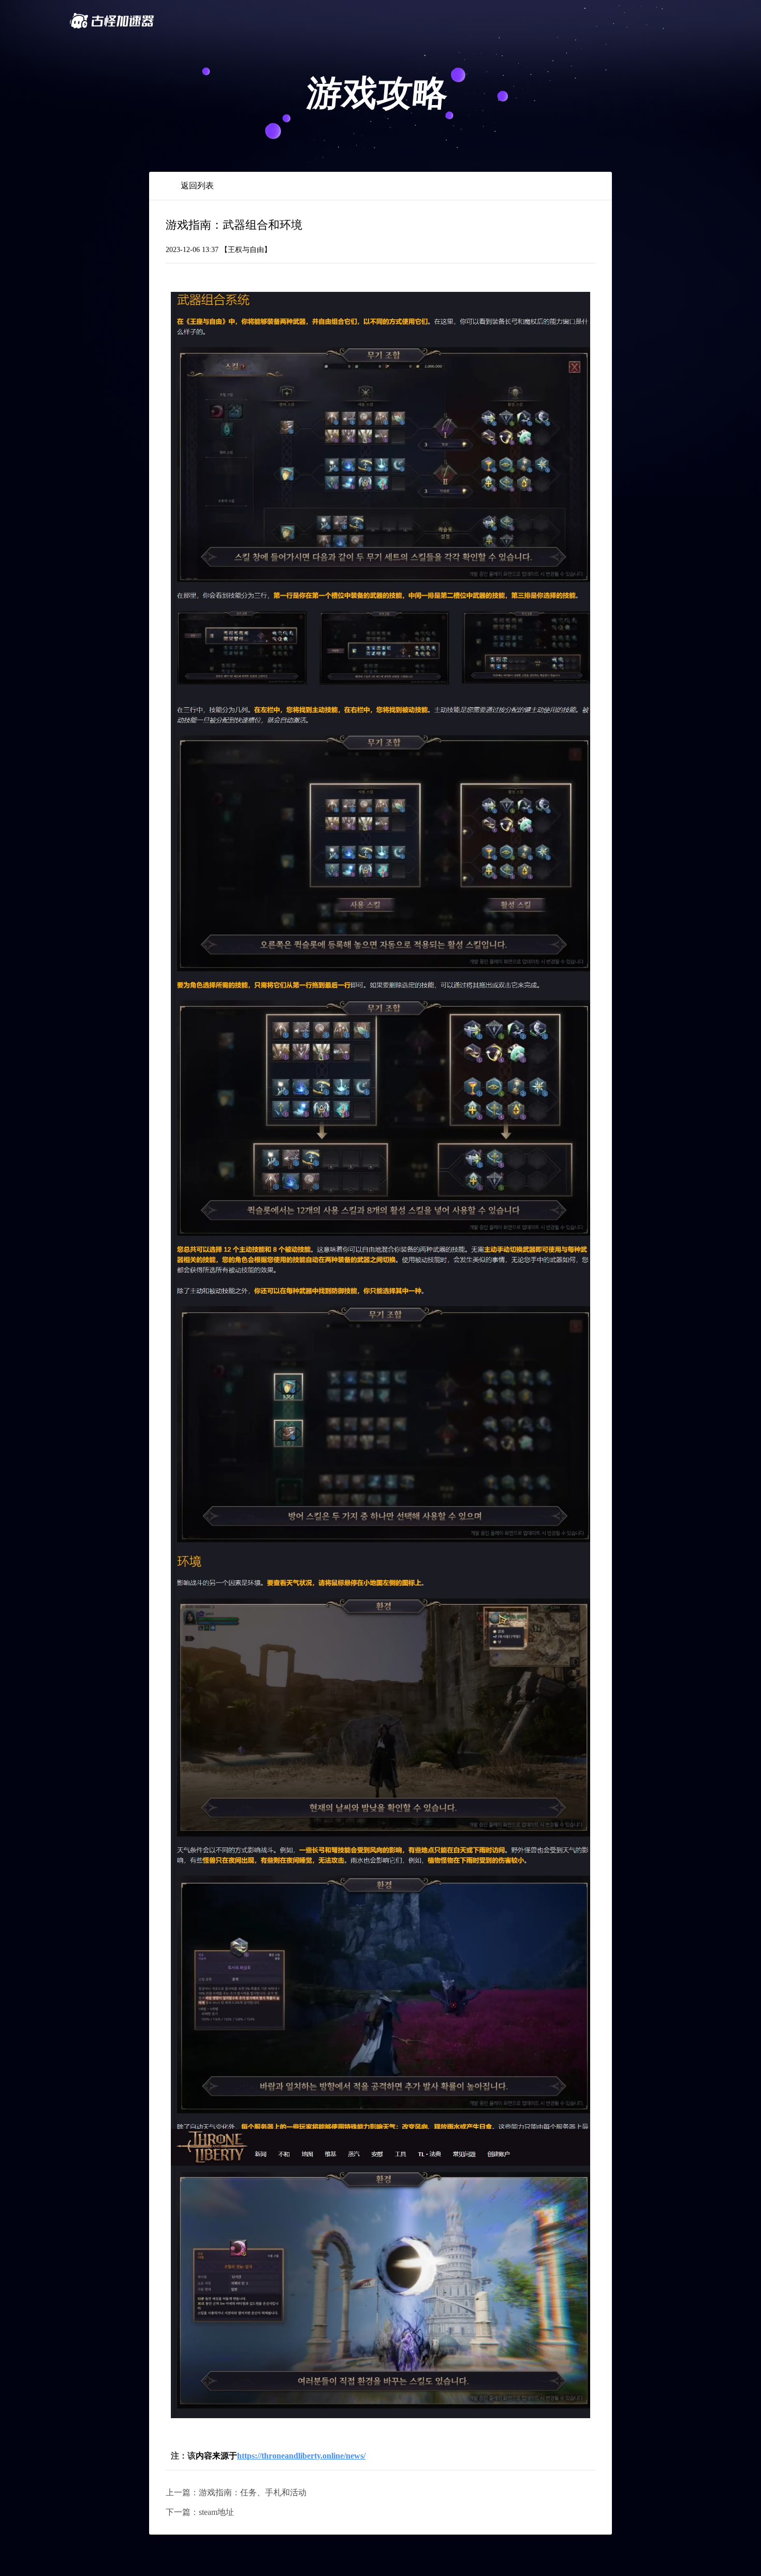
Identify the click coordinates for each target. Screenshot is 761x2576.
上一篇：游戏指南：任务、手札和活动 (236, 2492)
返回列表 (197, 186)
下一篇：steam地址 (200, 2512)
